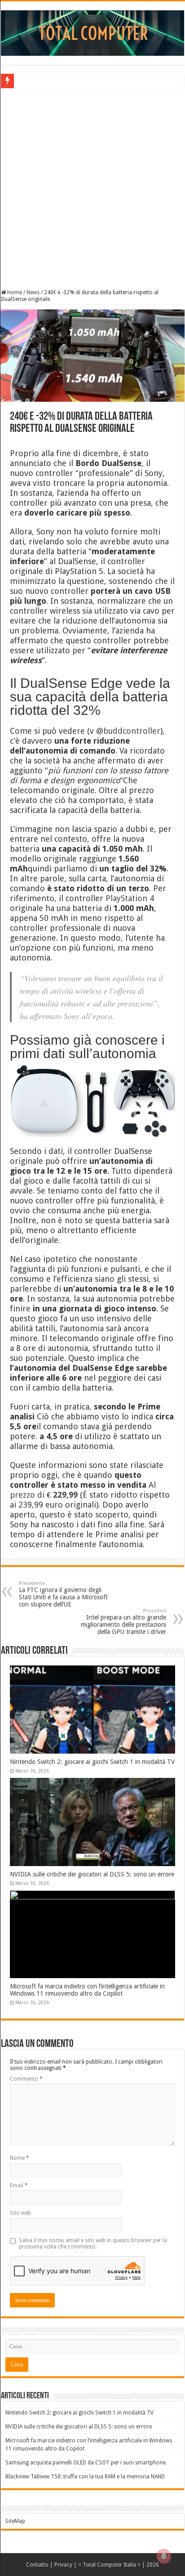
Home (14, 292)
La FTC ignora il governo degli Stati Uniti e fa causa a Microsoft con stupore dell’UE (63, 1594)
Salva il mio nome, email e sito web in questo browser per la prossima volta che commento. (93, 2244)
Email (19, 2186)
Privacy (63, 2565)
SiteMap (15, 2521)
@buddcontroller (128, 731)
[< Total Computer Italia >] (92, 32)
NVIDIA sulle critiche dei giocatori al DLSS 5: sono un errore (92, 1874)
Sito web (20, 2213)
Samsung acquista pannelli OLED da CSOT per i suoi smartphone (86, 2463)
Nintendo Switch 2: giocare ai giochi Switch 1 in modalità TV (92, 1762)
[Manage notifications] (164, 2556)
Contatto (37, 2565)
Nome (20, 2158)
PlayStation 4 (130, 898)
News (33, 292)
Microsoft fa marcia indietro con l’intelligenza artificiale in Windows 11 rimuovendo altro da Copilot (87, 1990)
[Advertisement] (92, 188)
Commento (26, 2079)
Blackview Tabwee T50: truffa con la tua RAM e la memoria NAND (85, 2477)
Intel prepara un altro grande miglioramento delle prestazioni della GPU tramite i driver (123, 1622)
